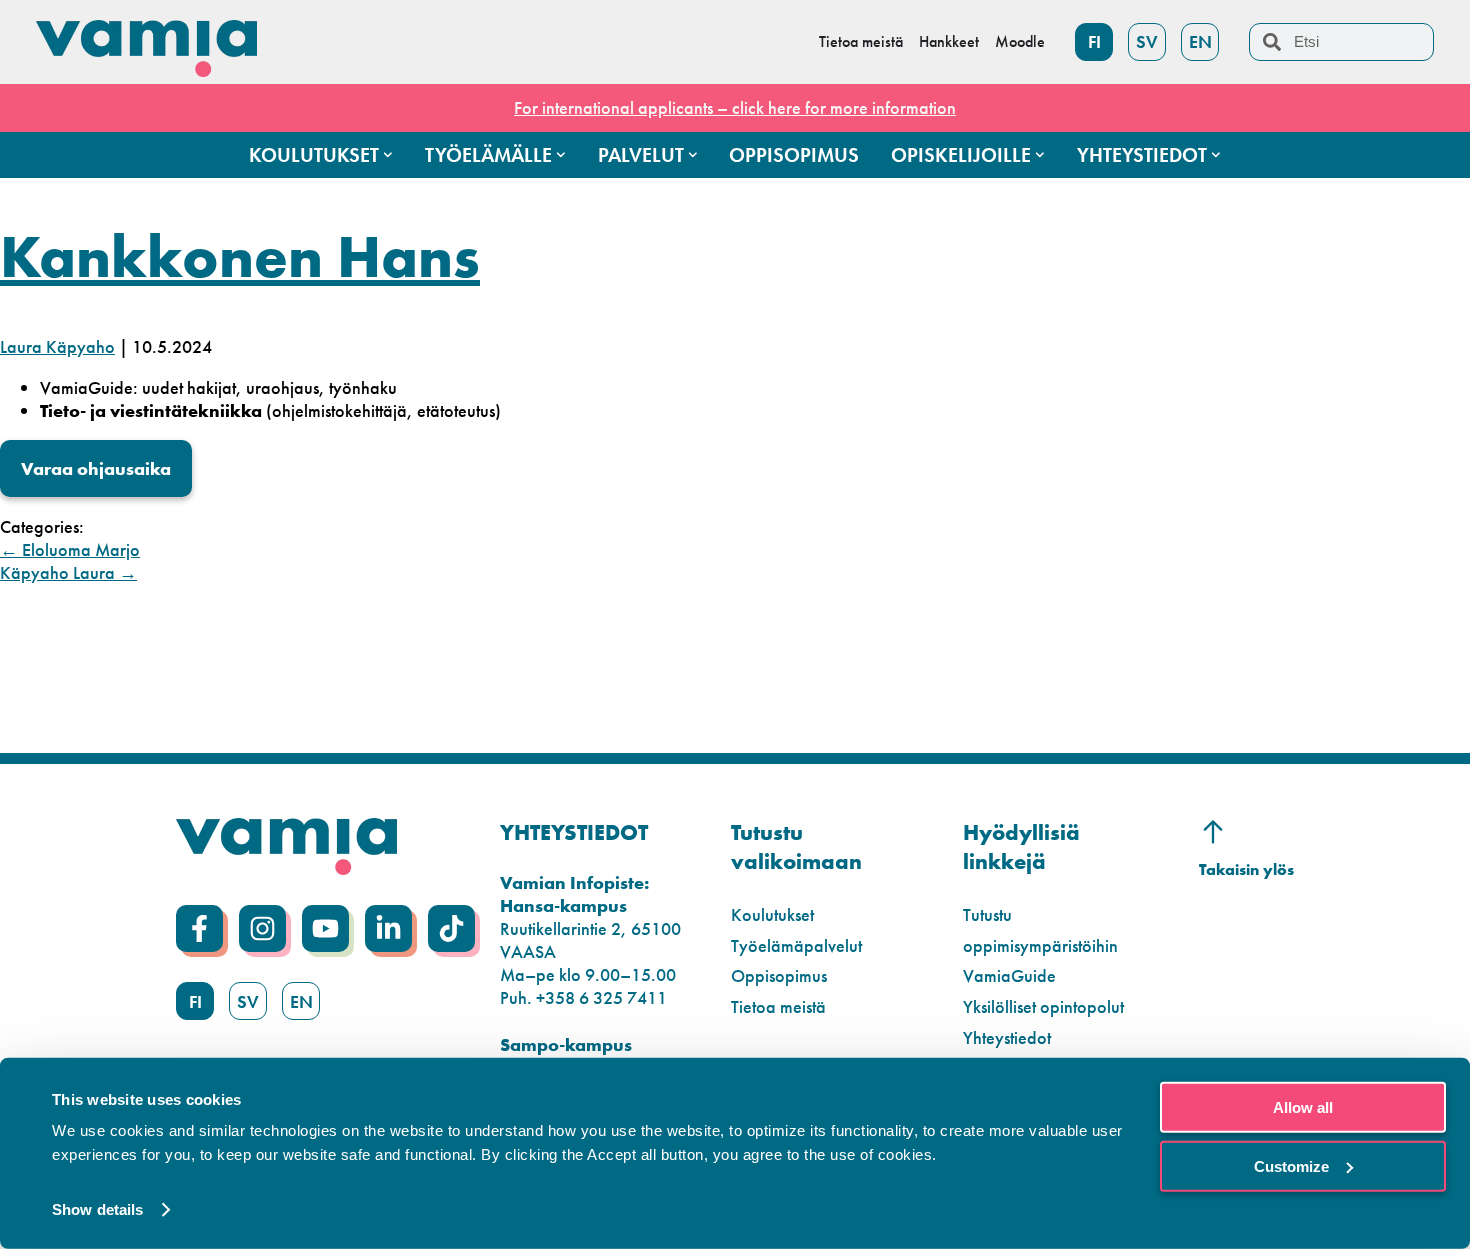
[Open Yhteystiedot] (1216, 155)
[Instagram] (262, 928)
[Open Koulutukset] (388, 155)
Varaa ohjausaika (96, 468)
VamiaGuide (1009, 975)
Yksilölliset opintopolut (1043, 1006)
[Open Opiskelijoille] (1040, 155)
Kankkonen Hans (240, 256)
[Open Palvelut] (693, 155)
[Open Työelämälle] (561, 155)
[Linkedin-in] (388, 928)
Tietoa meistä (778, 1006)
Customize (1291, 1165)
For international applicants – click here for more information (735, 107)
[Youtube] (325, 928)
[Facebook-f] (199, 928)
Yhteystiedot (1007, 1037)
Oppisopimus (779, 975)
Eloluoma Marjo (70, 549)
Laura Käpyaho (57, 346)
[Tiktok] (451, 928)
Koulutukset (772, 914)
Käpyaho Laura (68, 572)
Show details (97, 1209)
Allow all (1303, 1107)
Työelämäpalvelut (796, 945)
